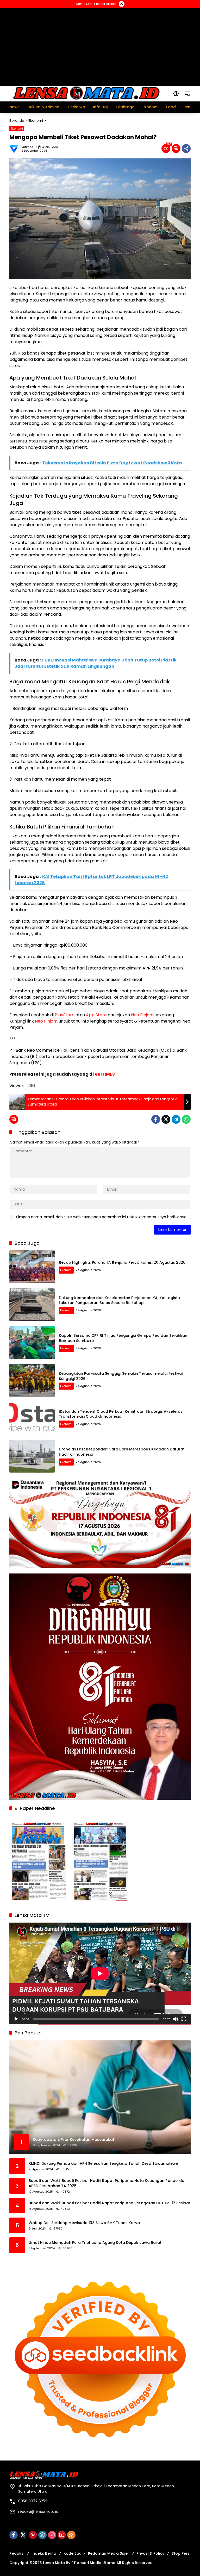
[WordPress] (42, 2535)
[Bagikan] (186, 149)
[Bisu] (176, 2019)
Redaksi (17, 2553)
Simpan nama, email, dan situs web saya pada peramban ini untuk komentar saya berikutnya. (102, 1217)
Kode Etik (72, 2553)
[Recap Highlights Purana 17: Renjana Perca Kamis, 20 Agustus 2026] (32, 1267)
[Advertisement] (100, 46)
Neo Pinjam (142, 1015)
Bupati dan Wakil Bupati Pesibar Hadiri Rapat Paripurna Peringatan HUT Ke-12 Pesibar (110, 2203)
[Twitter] (166, 1119)
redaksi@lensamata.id (38, 2511)
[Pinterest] (33, 2535)
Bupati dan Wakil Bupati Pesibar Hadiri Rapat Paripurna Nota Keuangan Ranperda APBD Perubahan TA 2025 (107, 2183)
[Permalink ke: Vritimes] (15, 149)
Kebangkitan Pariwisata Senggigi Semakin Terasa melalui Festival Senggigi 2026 (121, 1376)
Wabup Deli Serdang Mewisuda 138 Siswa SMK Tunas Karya (84, 2223)
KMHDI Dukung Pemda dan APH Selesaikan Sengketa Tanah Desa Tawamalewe (103, 2164)
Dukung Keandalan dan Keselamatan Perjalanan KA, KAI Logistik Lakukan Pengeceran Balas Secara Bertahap (120, 1300)
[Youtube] (62, 2535)
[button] (176, 94)
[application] (100, 1974)
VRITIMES (105, 1074)
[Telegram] (176, 1119)
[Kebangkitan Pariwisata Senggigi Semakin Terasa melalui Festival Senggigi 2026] (32, 1380)
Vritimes (27, 147)
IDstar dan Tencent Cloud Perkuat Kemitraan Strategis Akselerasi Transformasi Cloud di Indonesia (121, 1414)
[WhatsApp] (186, 1119)
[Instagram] (52, 2535)
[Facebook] (156, 1119)
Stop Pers (181, 2553)
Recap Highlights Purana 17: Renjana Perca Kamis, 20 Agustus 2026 (122, 1262)
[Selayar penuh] (184, 2019)
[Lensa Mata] (86, 93)
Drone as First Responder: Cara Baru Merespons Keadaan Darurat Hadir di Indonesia (122, 1452)
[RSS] (71, 2535)
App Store (96, 1015)
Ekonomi (17, 129)
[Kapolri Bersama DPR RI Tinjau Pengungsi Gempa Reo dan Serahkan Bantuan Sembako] (32, 1342)
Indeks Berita (44, 2553)
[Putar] (16, 2019)
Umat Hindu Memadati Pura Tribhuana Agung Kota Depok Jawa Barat (95, 2243)
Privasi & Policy (150, 2553)
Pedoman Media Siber (109, 2553)
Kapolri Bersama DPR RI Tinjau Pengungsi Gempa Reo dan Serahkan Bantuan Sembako (123, 1338)
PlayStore (65, 1015)
